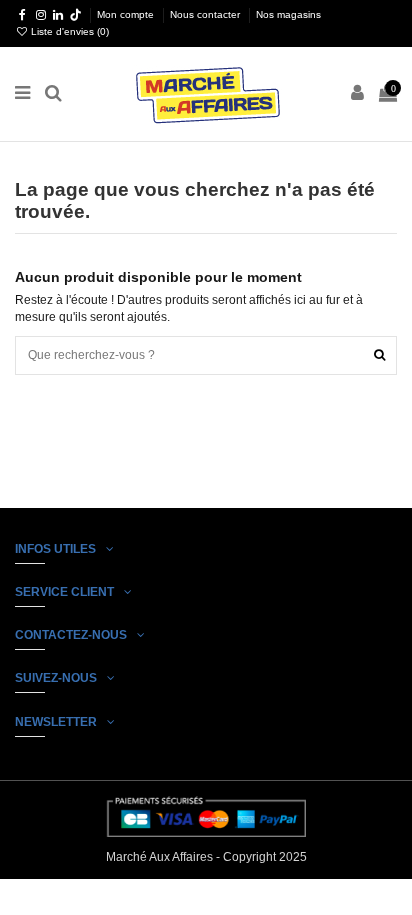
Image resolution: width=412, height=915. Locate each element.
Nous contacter (206, 14)
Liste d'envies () (68, 31)
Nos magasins (288, 14)
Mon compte (127, 14)
